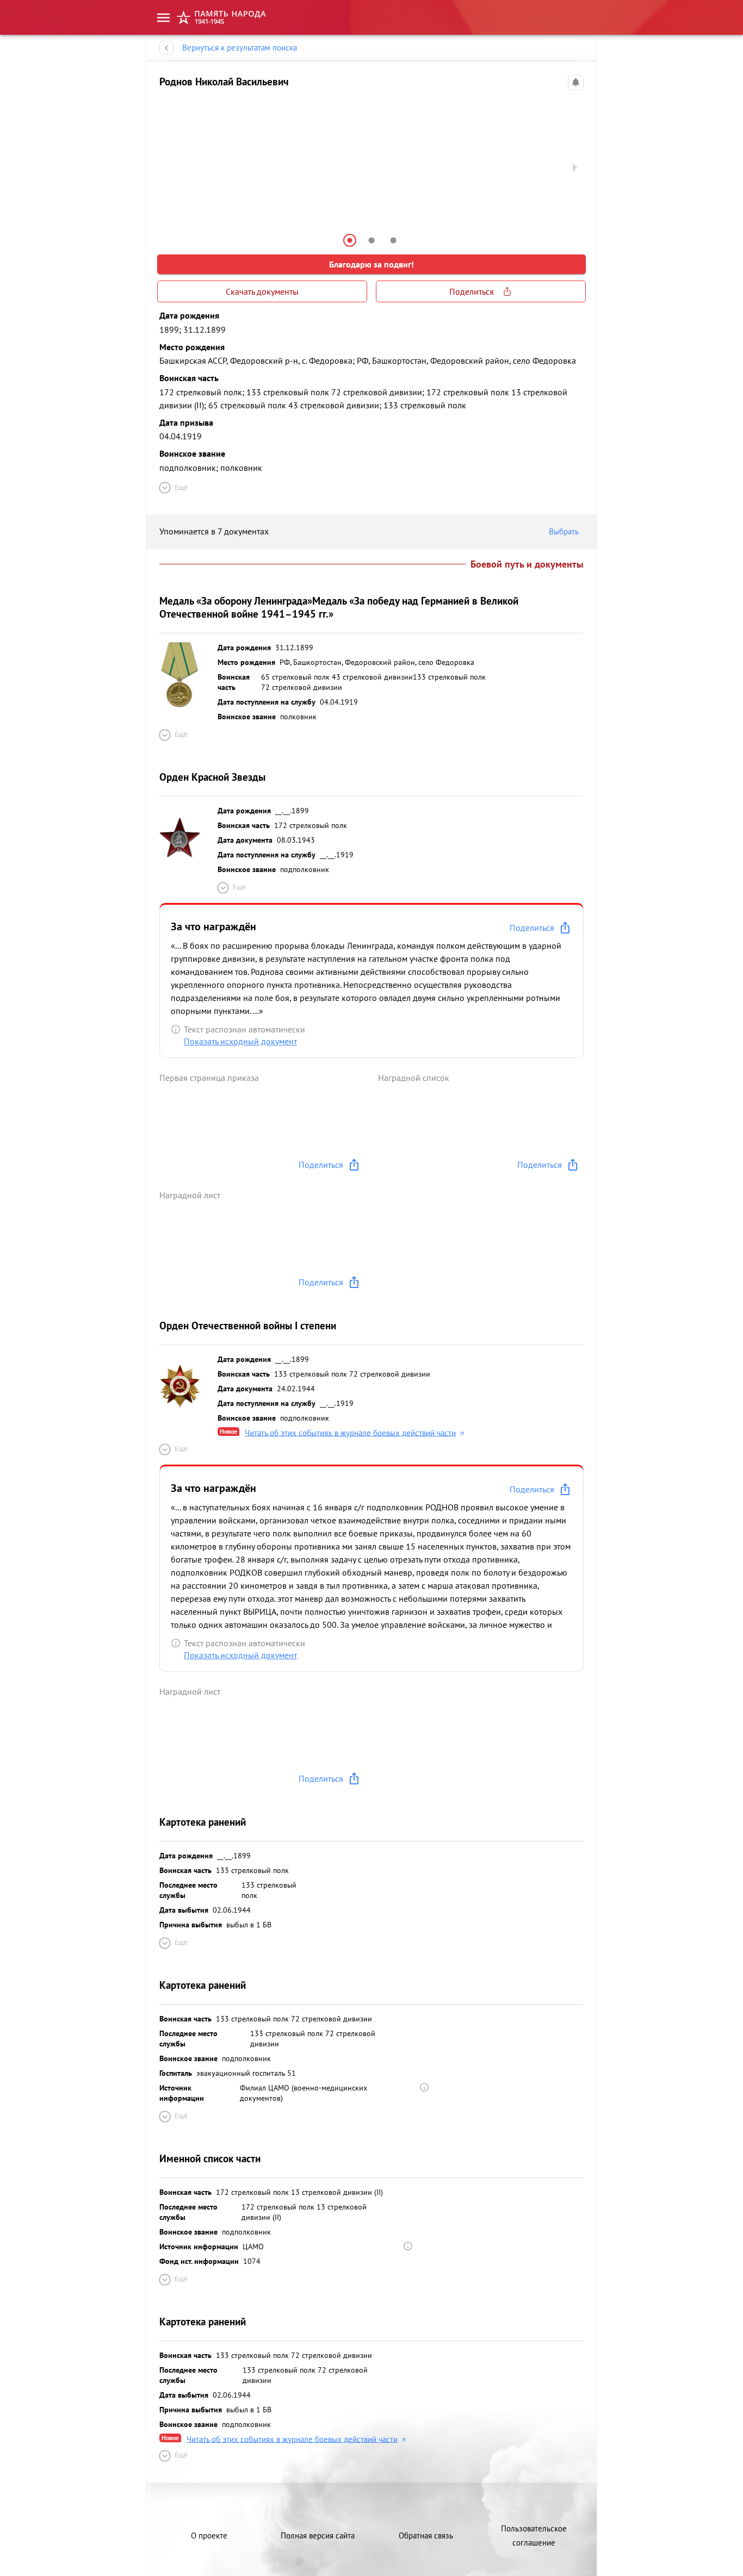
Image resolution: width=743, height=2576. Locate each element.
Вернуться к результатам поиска (240, 48)
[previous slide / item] (168, 167)
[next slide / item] (575, 167)
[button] (350, 240)
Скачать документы (262, 291)
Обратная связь (426, 2535)
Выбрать (564, 531)
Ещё (181, 487)
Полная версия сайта (318, 2535)
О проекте (209, 2535)
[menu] (163, 18)
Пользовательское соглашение (534, 2535)
